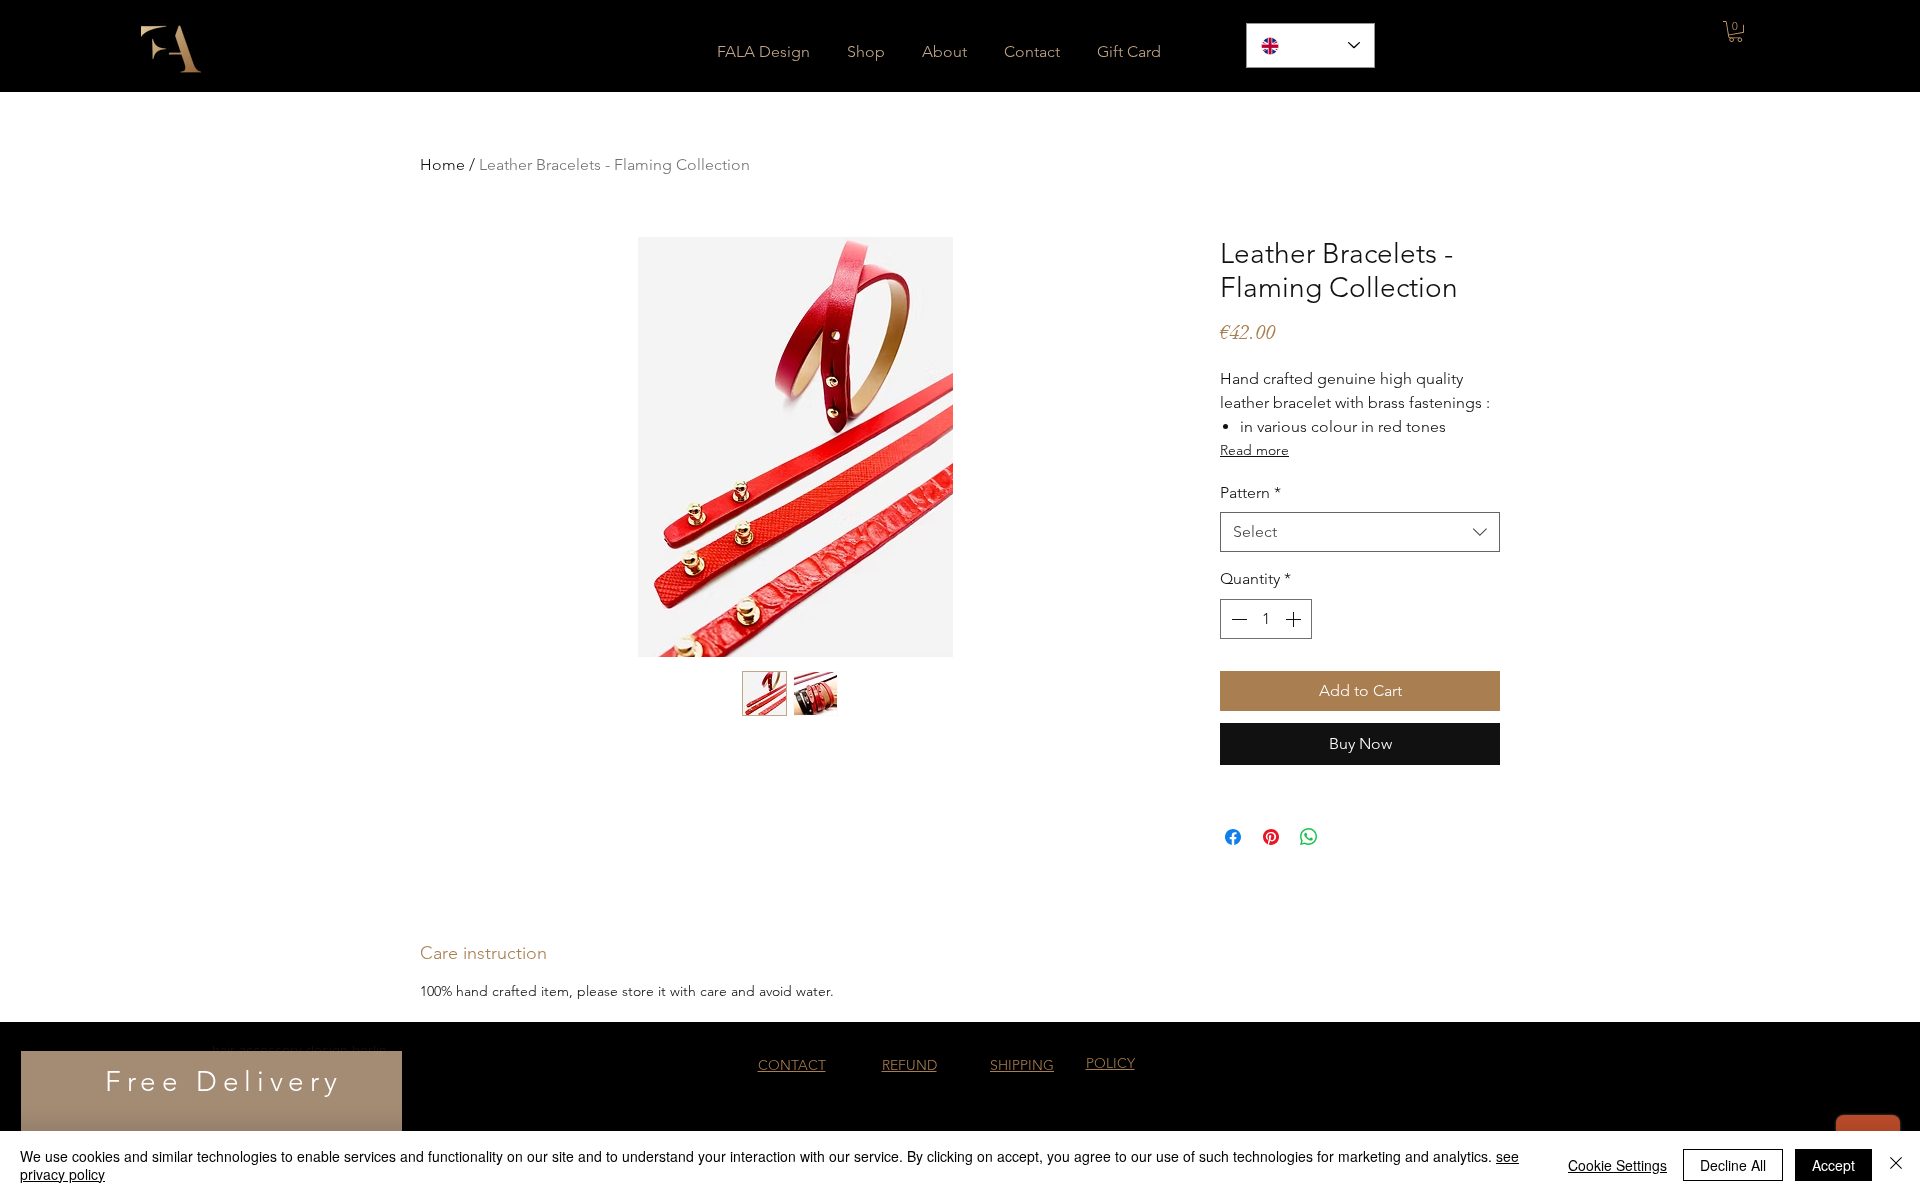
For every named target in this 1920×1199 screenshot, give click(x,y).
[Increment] (1295, 619)
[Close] (1896, 1165)
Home (442, 164)
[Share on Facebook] (1233, 837)
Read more (1254, 450)
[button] (1735, 31)
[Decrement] (1237, 619)
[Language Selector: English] (1310, 45)
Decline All (1733, 1165)
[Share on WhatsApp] (1309, 837)
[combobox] (1360, 532)
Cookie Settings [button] (1617, 1165)
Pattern (1250, 492)
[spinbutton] (1266, 619)
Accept (1833, 1165)
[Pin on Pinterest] (1271, 837)
